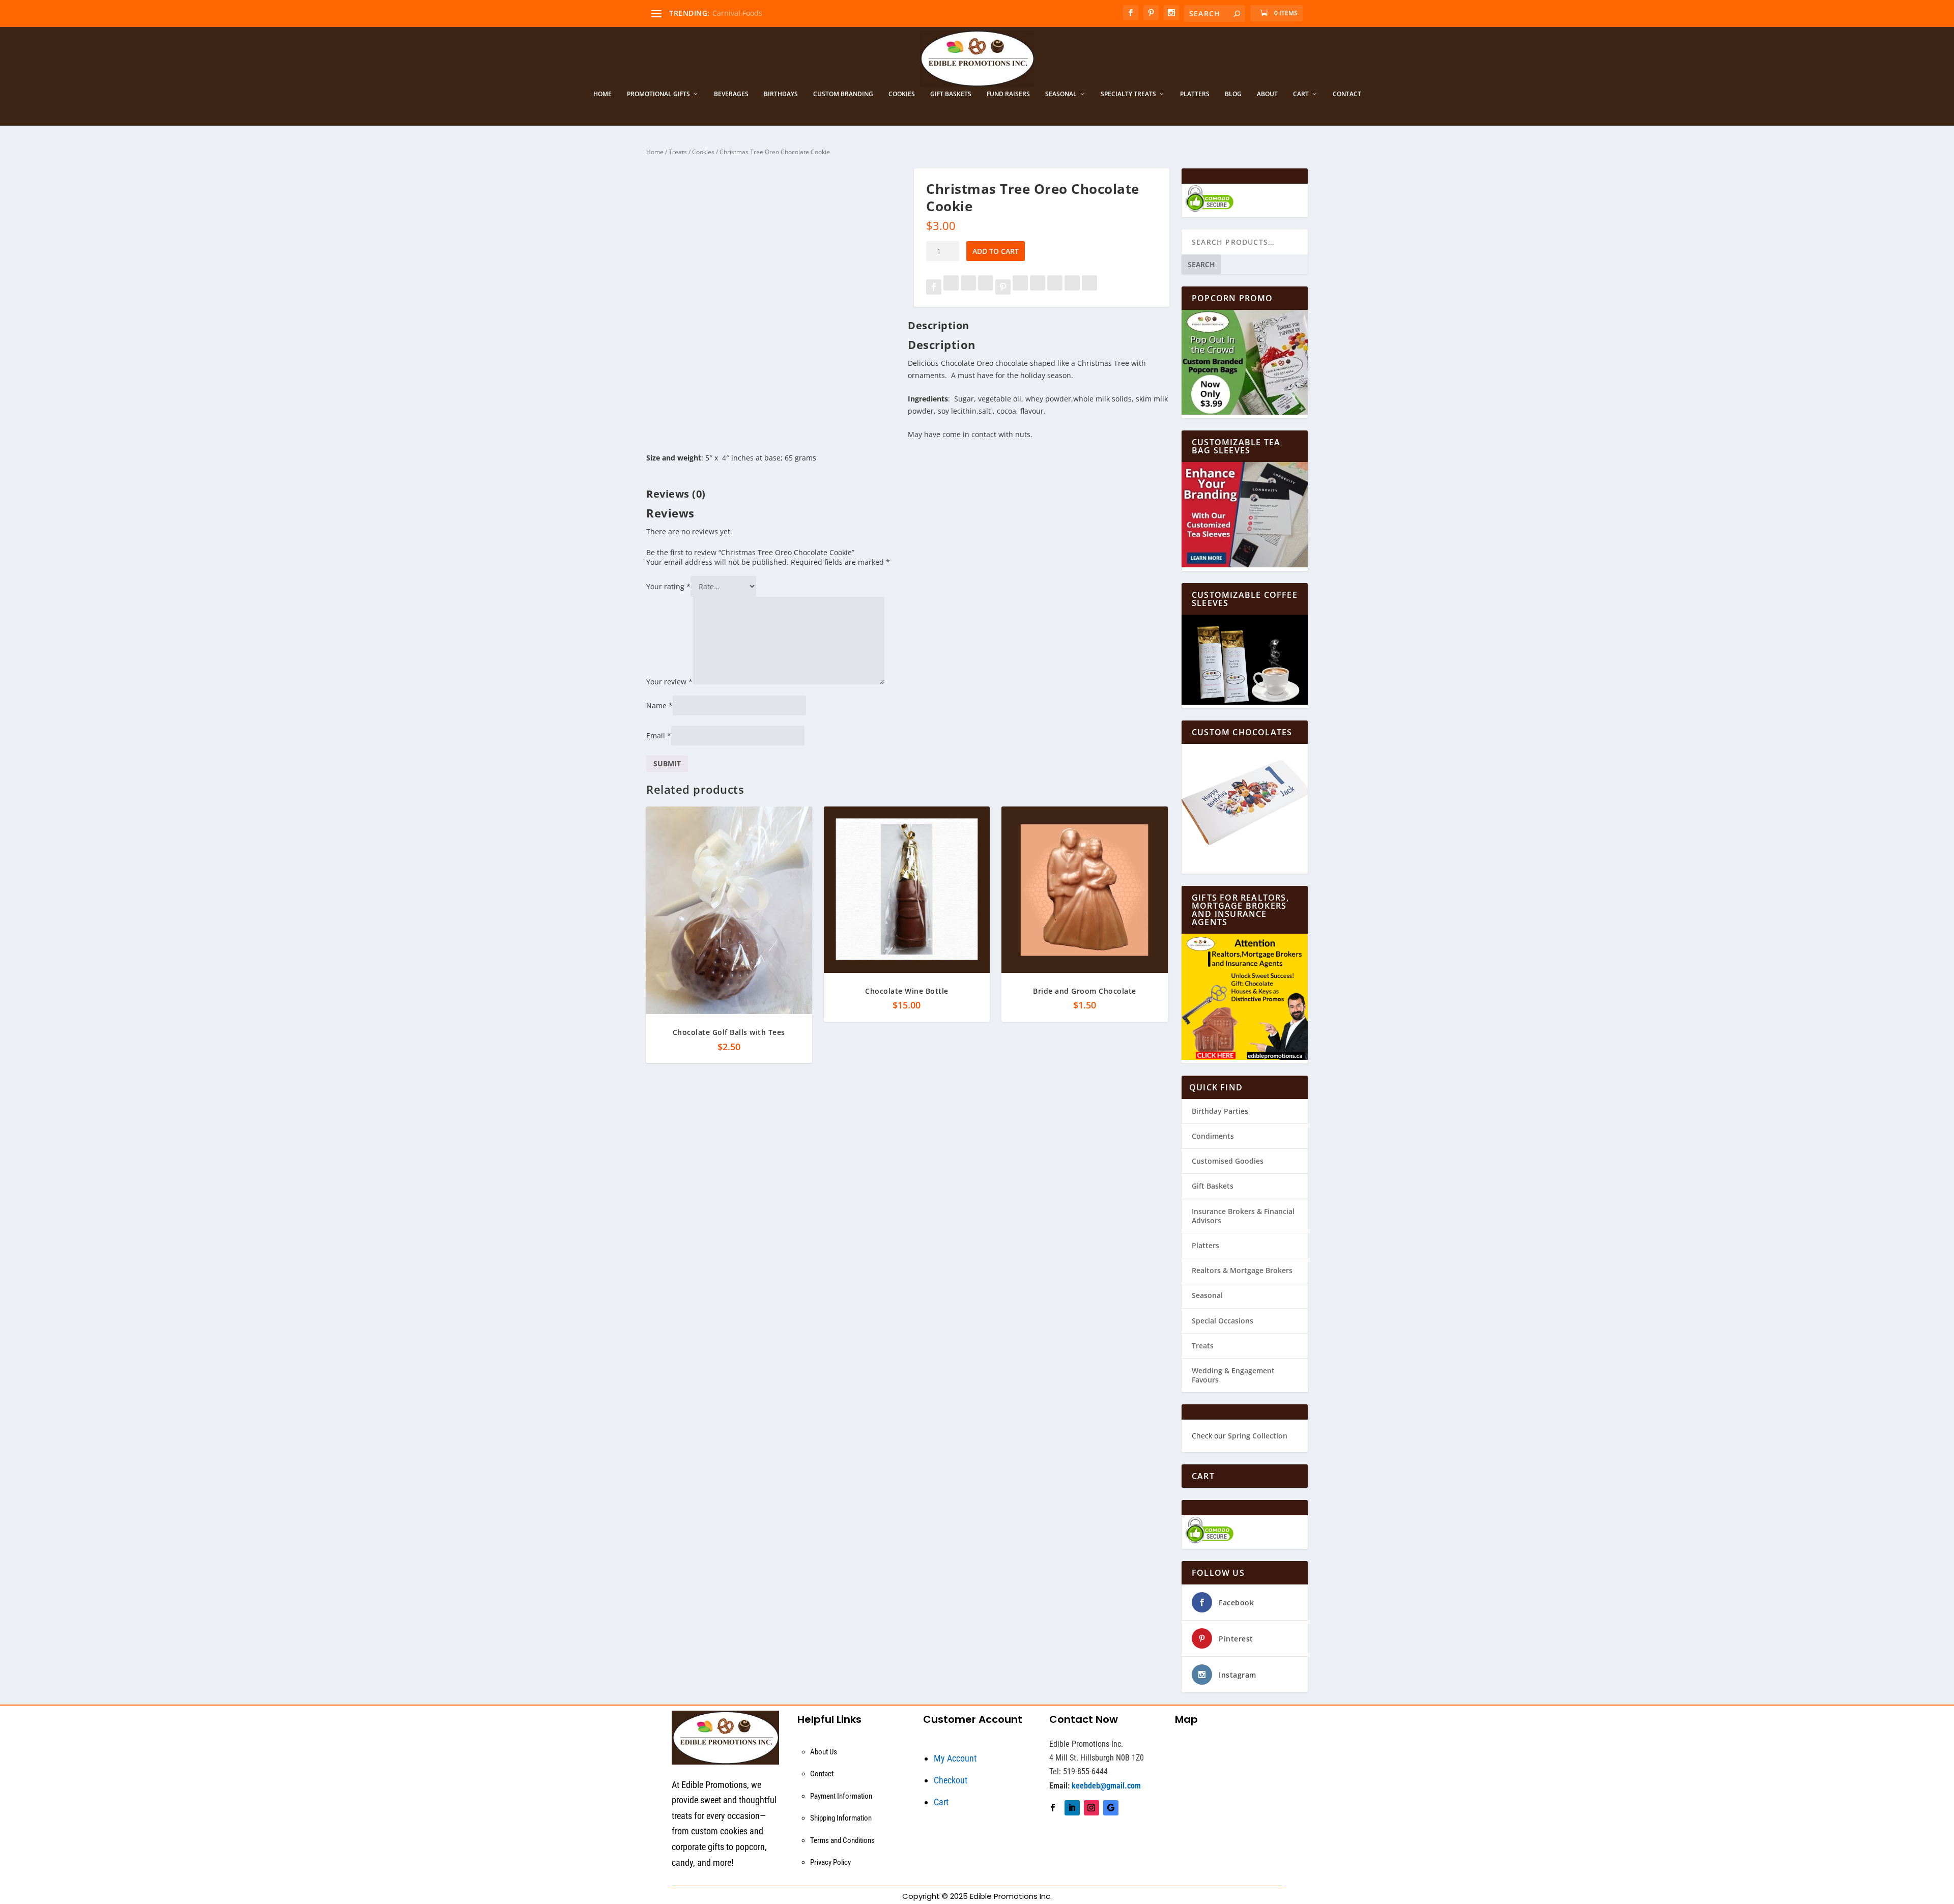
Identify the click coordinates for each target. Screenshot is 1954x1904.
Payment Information (841, 1796)
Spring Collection (1258, 1436)
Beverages (731, 94)
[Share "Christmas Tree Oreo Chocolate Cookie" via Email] (1073, 288)
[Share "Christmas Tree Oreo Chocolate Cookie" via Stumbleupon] (1056, 288)
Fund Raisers (1008, 94)
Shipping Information (841, 1818)
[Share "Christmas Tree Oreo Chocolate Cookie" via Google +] (969, 288)
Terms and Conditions (842, 1840)
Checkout (951, 1780)
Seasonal (1061, 94)
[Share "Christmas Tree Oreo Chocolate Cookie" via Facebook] (935, 288)
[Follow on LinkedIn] (1072, 1808)
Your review (669, 682)
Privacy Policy (830, 1862)
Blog (1233, 94)
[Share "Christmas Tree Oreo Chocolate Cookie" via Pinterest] (1004, 288)
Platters (1195, 94)
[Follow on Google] (1111, 1808)
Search (1201, 264)
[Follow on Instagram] (1091, 1808)
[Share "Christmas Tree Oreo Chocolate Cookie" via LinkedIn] (1021, 288)
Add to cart (996, 251)
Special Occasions (1223, 1321)
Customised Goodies (1228, 1161)
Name (659, 705)
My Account (955, 1758)
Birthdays (781, 94)
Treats (678, 152)
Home (602, 94)
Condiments (1213, 1136)
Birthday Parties (1220, 1111)
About (1267, 94)
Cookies (902, 94)
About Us (824, 1752)
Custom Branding (843, 94)
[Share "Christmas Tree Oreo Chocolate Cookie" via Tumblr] (987, 288)
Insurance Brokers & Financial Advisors (1243, 1216)
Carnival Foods (737, 13)
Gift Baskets (951, 94)
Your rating (668, 586)
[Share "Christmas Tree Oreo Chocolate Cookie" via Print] (1089, 288)
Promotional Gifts (658, 94)
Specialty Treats (1128, 94)
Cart (1301, 94)
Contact (1347, 94)
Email (659, 735)
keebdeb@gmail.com (1106, 1786)
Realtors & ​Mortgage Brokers (1242, 1270)
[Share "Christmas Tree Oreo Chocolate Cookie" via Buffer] (1039, 288)
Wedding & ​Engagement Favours (1233, 1375)
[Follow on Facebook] (1053, 1808)
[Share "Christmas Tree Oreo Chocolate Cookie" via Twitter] (952, 288)
